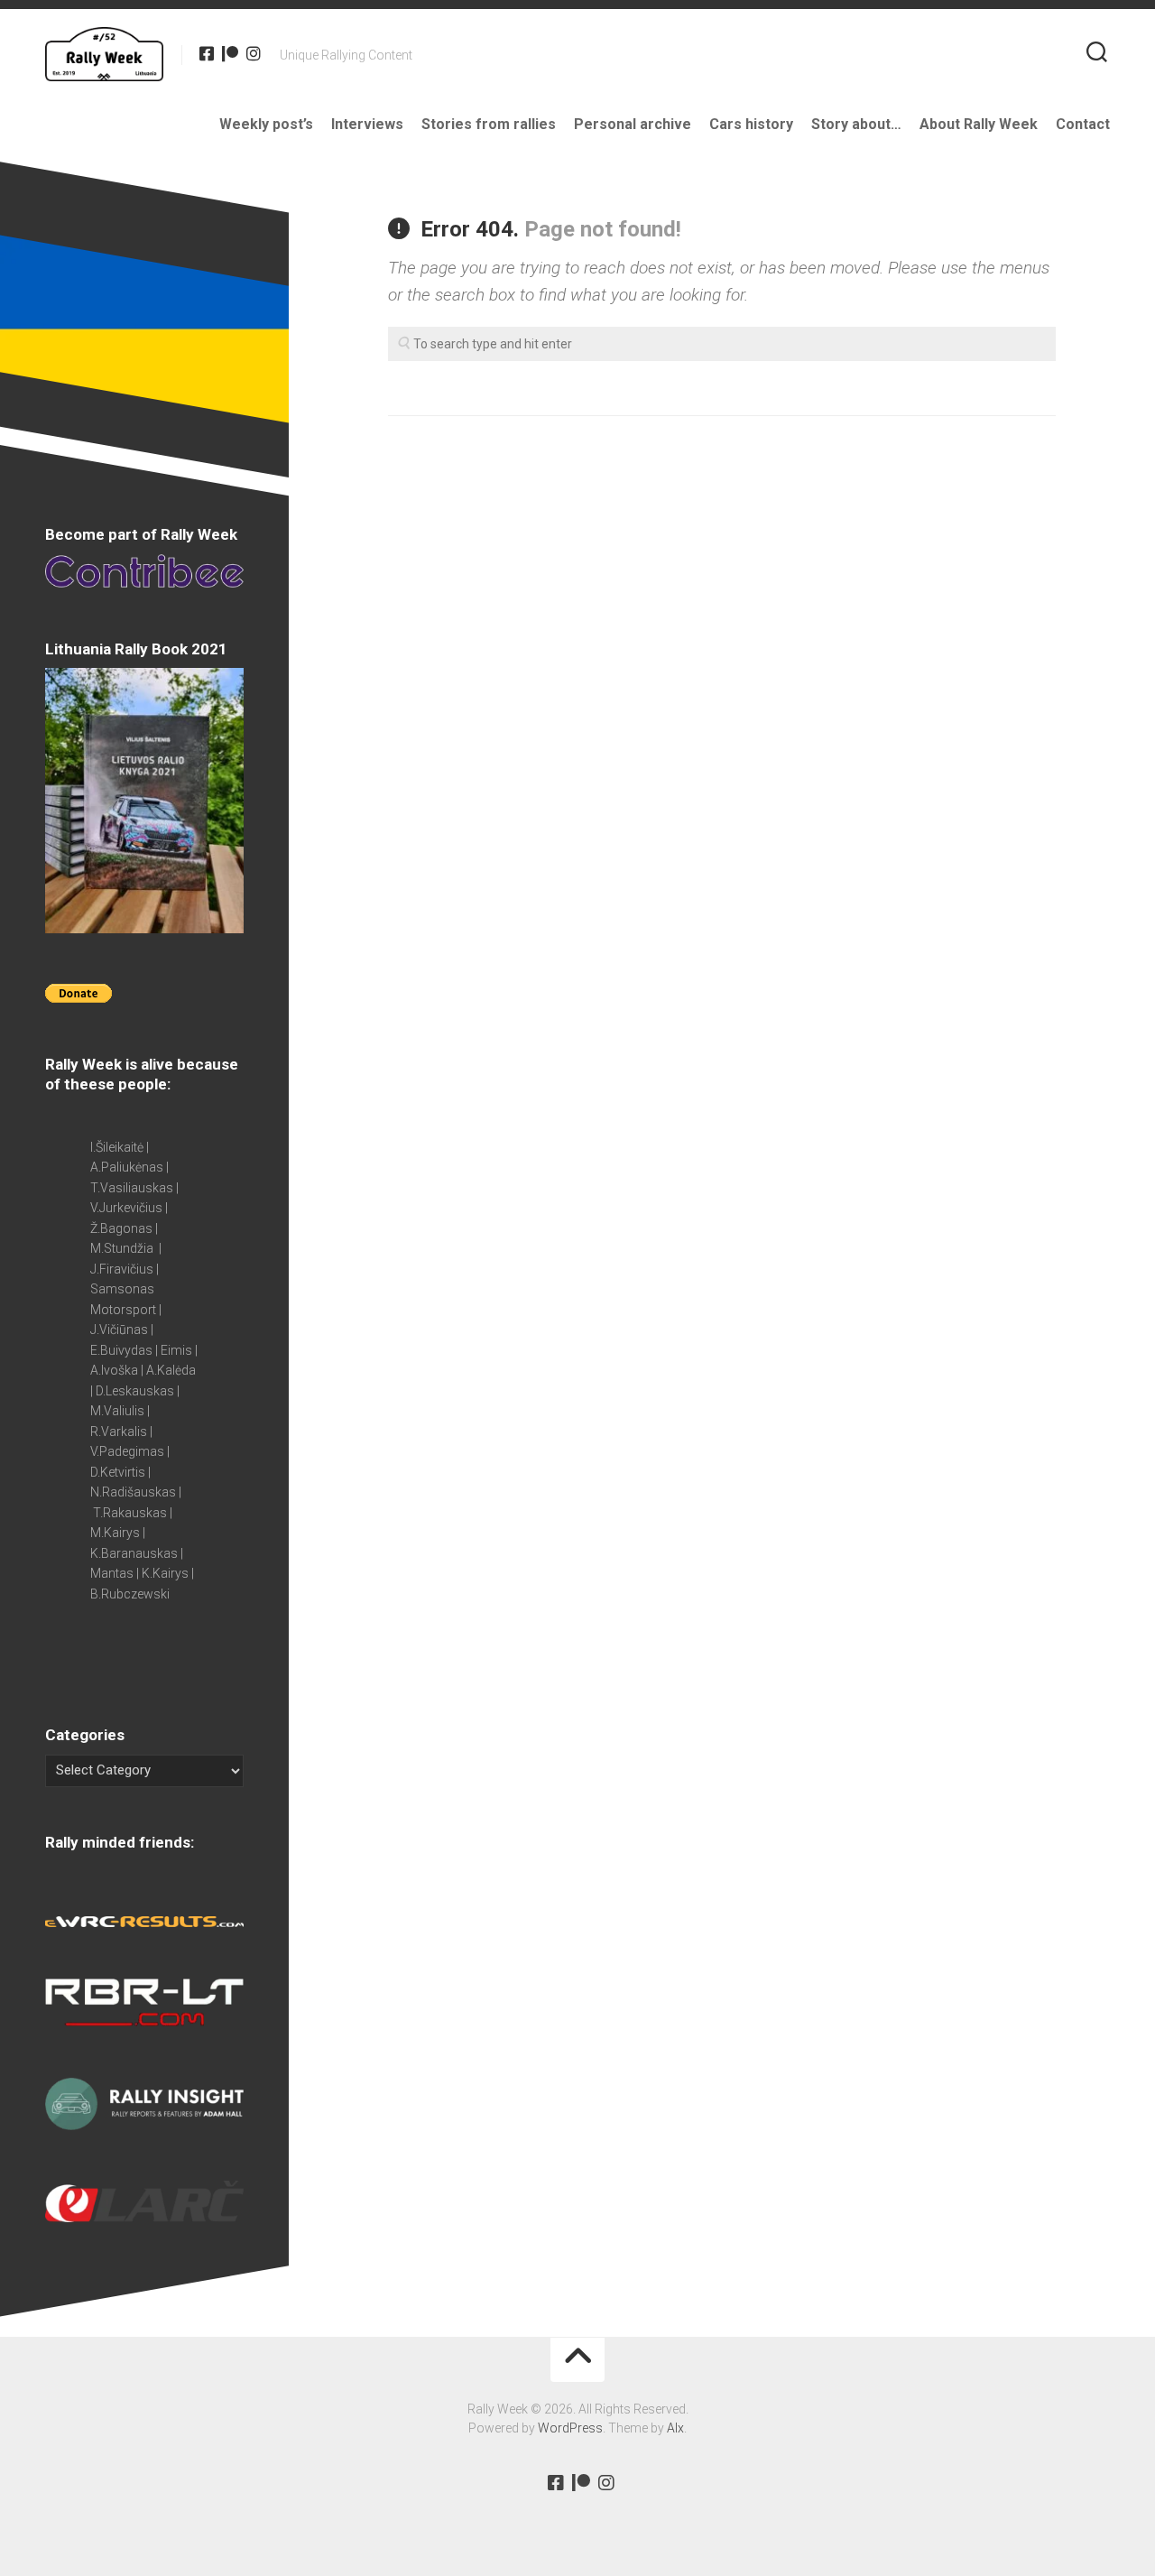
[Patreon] (230, 53)
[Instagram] (254, 53)
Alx (675, 2428)
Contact (1083, 124)
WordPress (570, 2428)
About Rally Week (979, 124)
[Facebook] (207, 53)
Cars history (751, 124)
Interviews (367, 124)
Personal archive (633, 124)
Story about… (856, 124)
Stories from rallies (489, 124)
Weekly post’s (266, 124)
